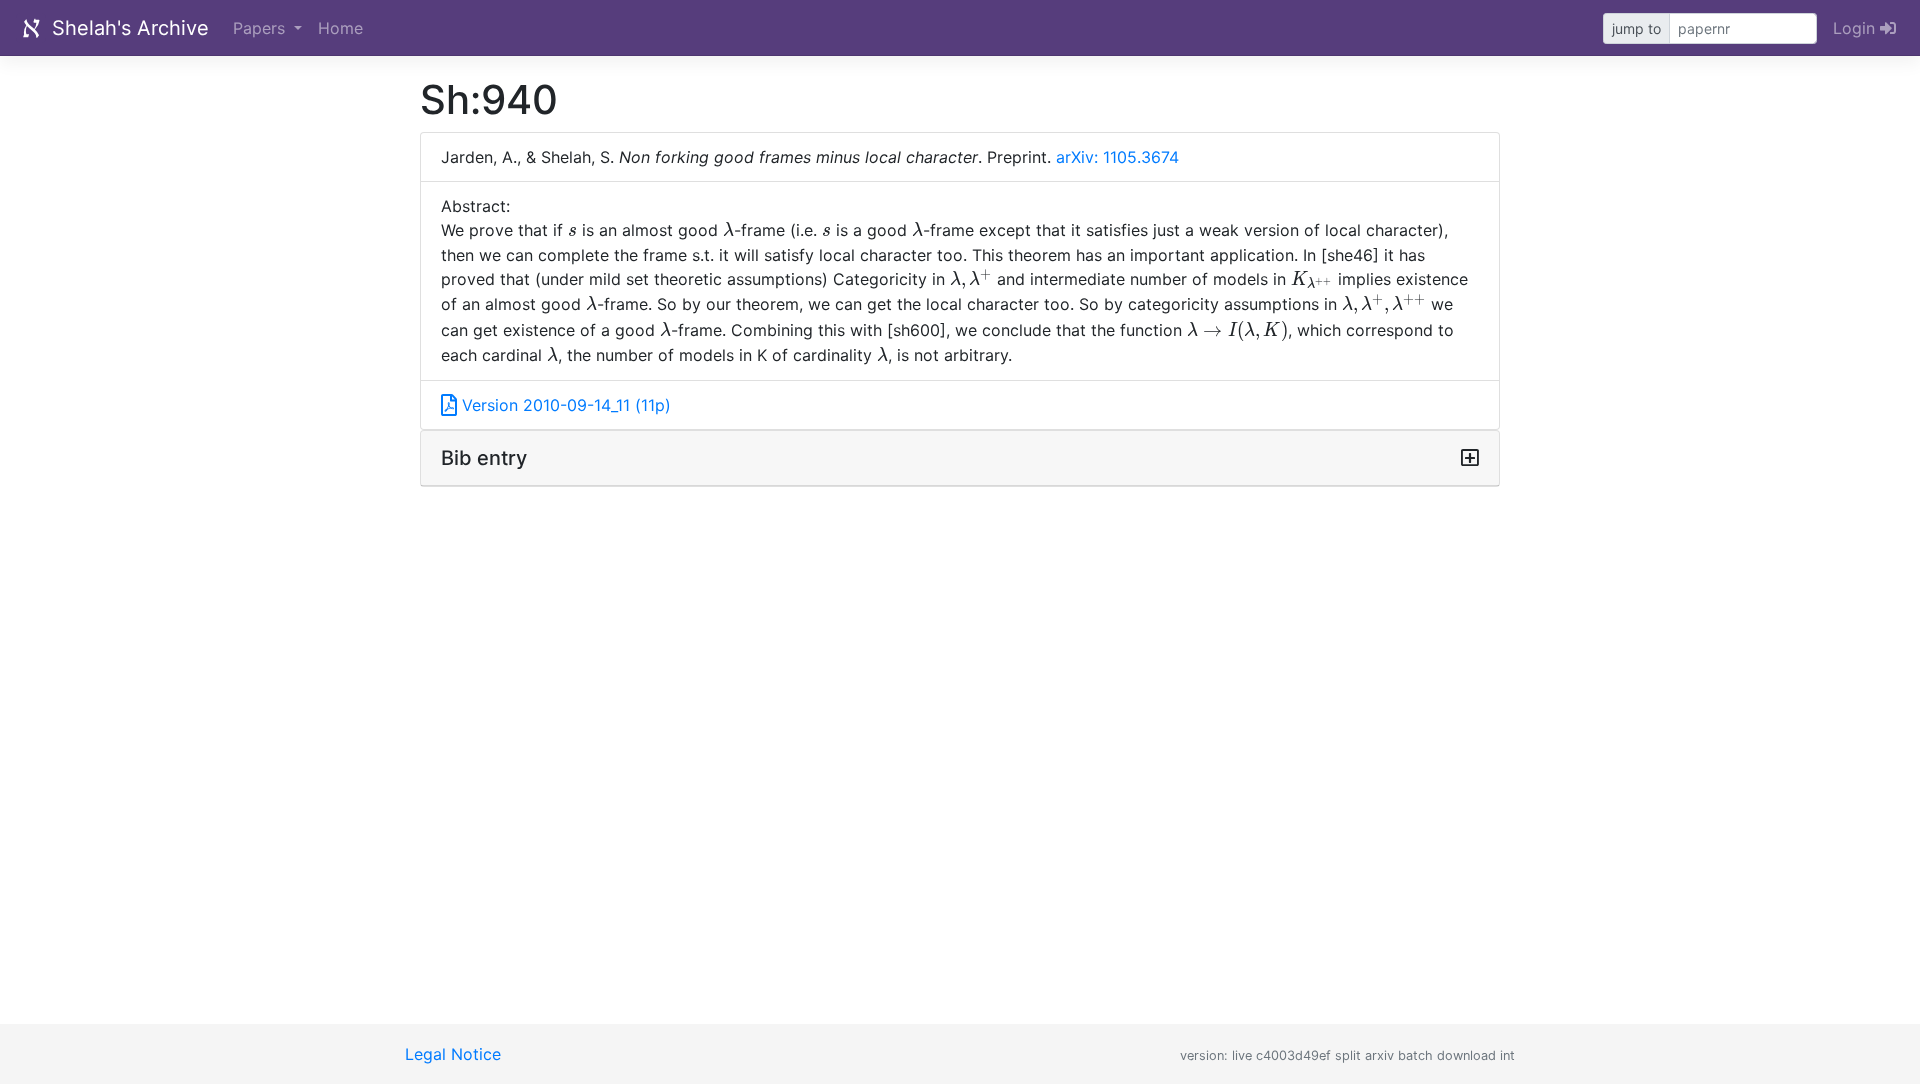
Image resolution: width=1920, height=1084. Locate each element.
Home (340, 28)
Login (1856, 28)
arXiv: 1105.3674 (1117, 157)
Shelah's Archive (127, 28)
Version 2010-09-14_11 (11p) (564, 405)
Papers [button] (261, 28)
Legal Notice (453, 1054)
